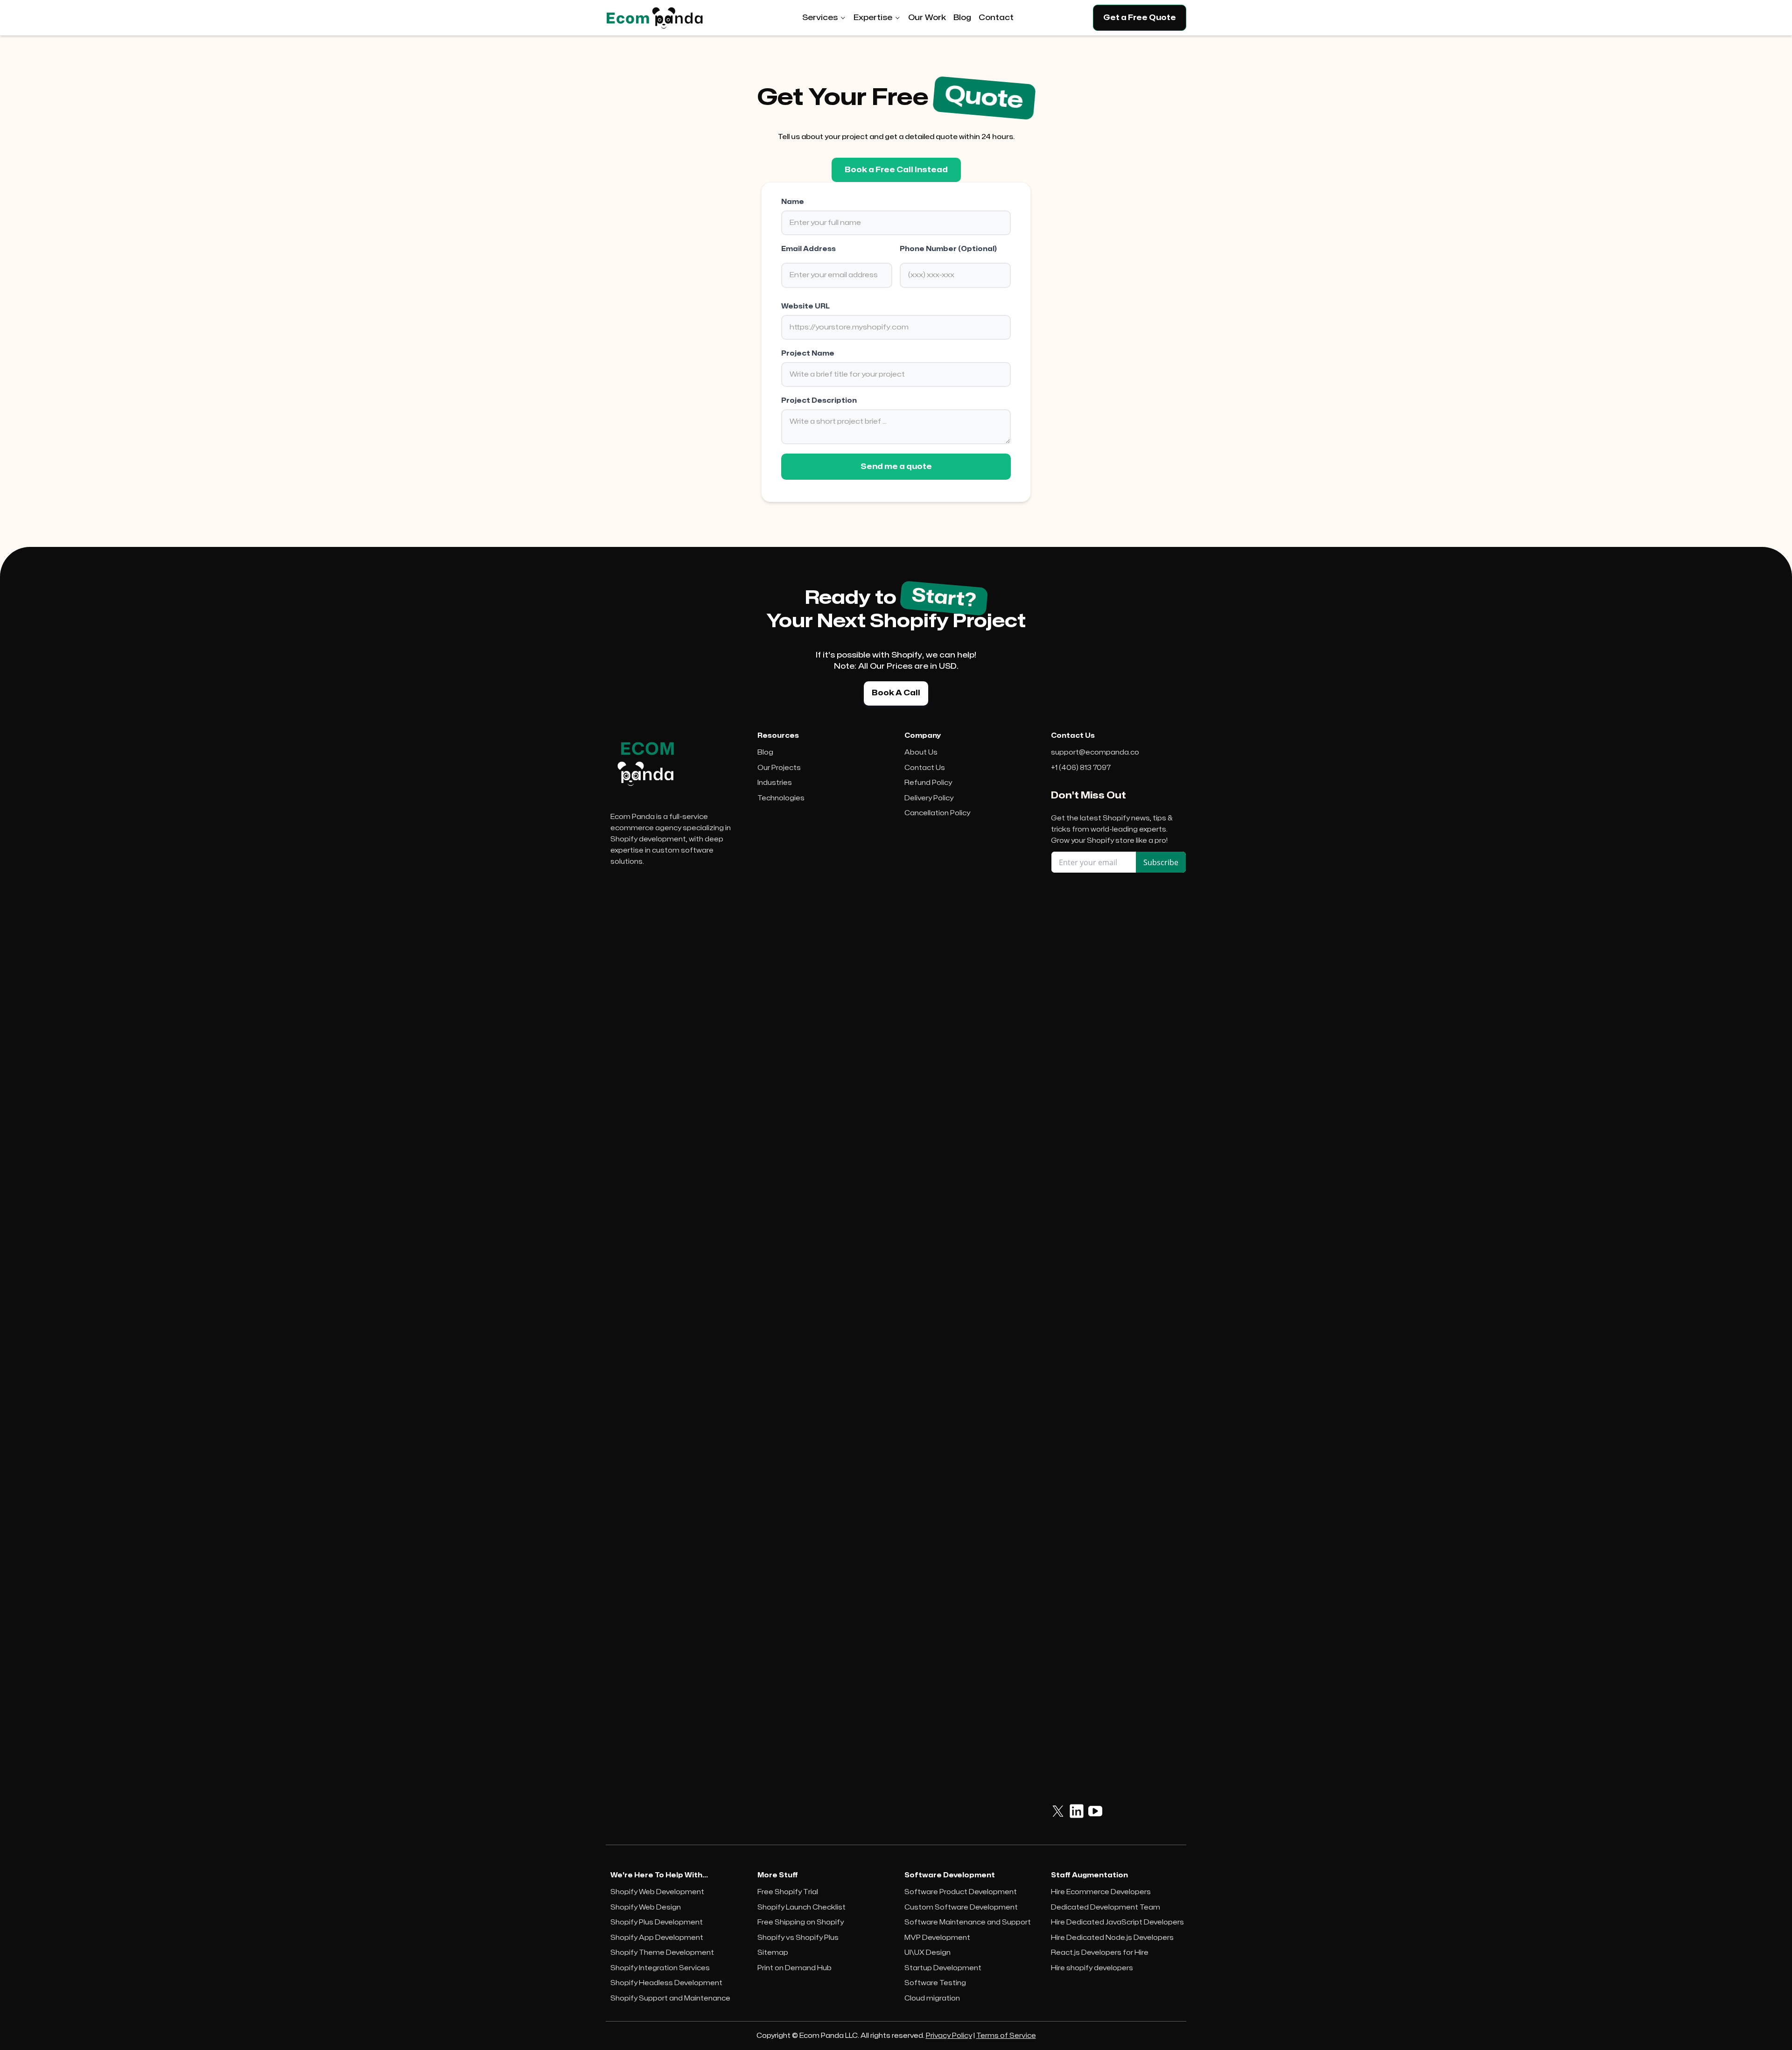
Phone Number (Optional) (948, 249)
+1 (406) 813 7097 (1081, 768)
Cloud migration (932, 1998)
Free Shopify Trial (788, 1892)
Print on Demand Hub (794, 1968)
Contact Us (925, 768)
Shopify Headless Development (666, 1983)
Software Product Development (961, 1892)
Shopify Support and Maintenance (670, 1998)
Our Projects (779, 768)
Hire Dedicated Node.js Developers (1112, 1938)
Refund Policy (928, 783)
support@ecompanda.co (1095, 752)
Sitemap (773, 1953)
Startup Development (943, 1968)
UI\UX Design (927, 1953)
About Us (921, 752)
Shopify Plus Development (657, 1922)
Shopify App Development (657, 1938)
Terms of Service (1006, 2036)
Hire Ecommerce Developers (1101, 1892)
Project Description (819, 401)
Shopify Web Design (646, 1907)
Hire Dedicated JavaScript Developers (1117, 1922)
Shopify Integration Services (660, 1968)
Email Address (808, 249)
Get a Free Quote (1140, 18)
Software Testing (935, 1983)
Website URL (805, 306)
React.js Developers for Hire (1100, 1953)
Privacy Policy (949, 2036)
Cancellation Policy (937, 813)
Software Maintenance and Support (968, 1922)
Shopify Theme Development (662, 1953)
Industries (775, 783)
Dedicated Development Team (1106, 1907)
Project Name (808, 353)
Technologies (781, 798)
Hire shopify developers (1092, 1968)
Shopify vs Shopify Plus (798, 1938)
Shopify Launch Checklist (801, 1907)
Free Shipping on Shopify (801, 1922)
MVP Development (937, 1938)
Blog (765, 752)
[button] (824, 18)
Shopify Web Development (657, 1892)
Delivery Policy (929, 798)
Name (793, 202)
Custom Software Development (961, 1907)
